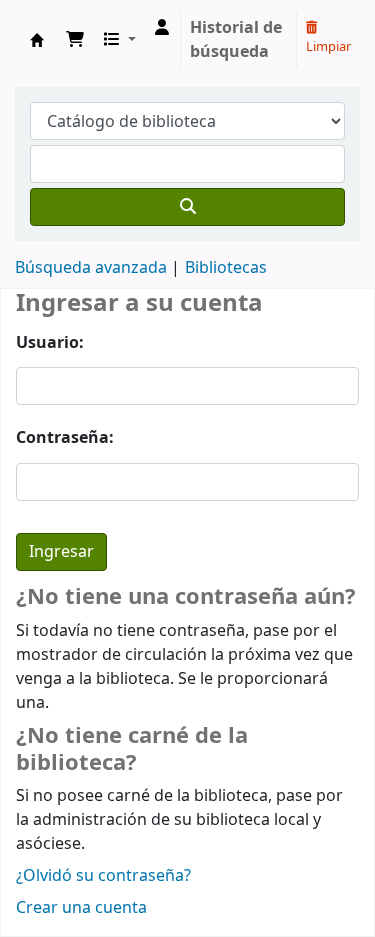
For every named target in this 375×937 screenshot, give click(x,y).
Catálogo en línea (37, 40)
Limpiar (328, 46)
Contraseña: (65, 438)
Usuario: (50, 343)
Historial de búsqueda (236, 40)
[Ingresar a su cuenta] (162, 28)
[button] (75, 40)
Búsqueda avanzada (91, 268)
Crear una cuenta (81, 908)
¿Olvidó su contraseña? (103, 876)
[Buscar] (187, 207)
